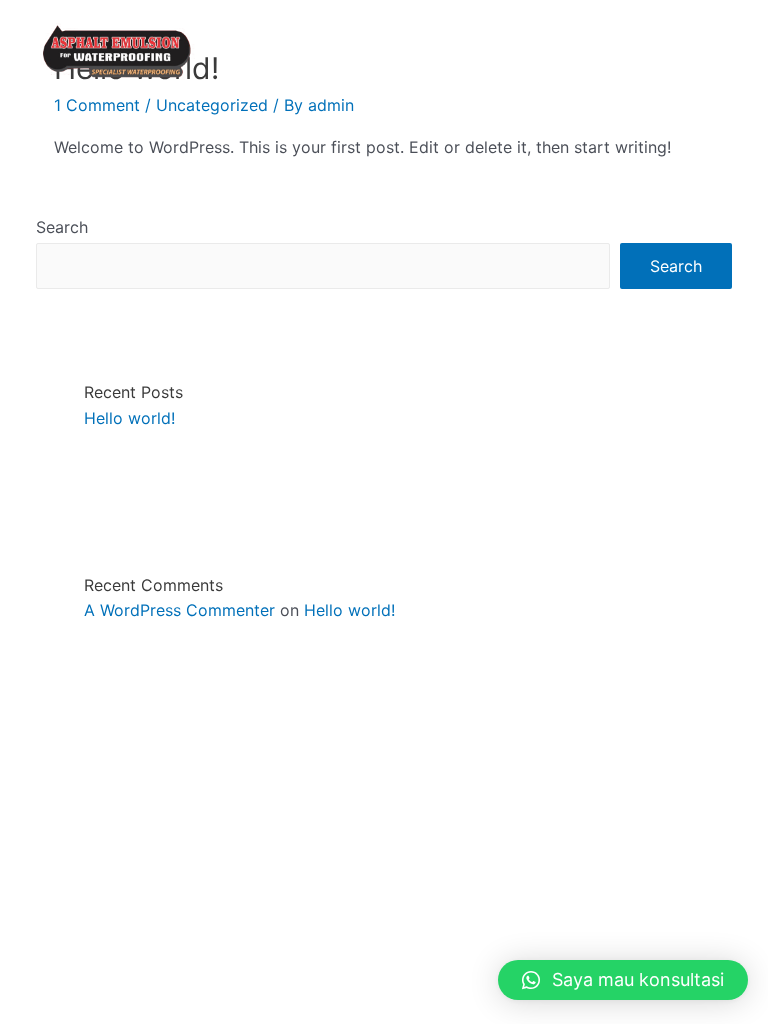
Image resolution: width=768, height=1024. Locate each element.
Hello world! (129, 418)
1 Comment (97, 105)
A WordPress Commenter (179, 610)
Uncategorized (212, 105)
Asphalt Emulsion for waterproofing (364, 51)
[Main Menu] (726, 51)
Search (62, 227)
